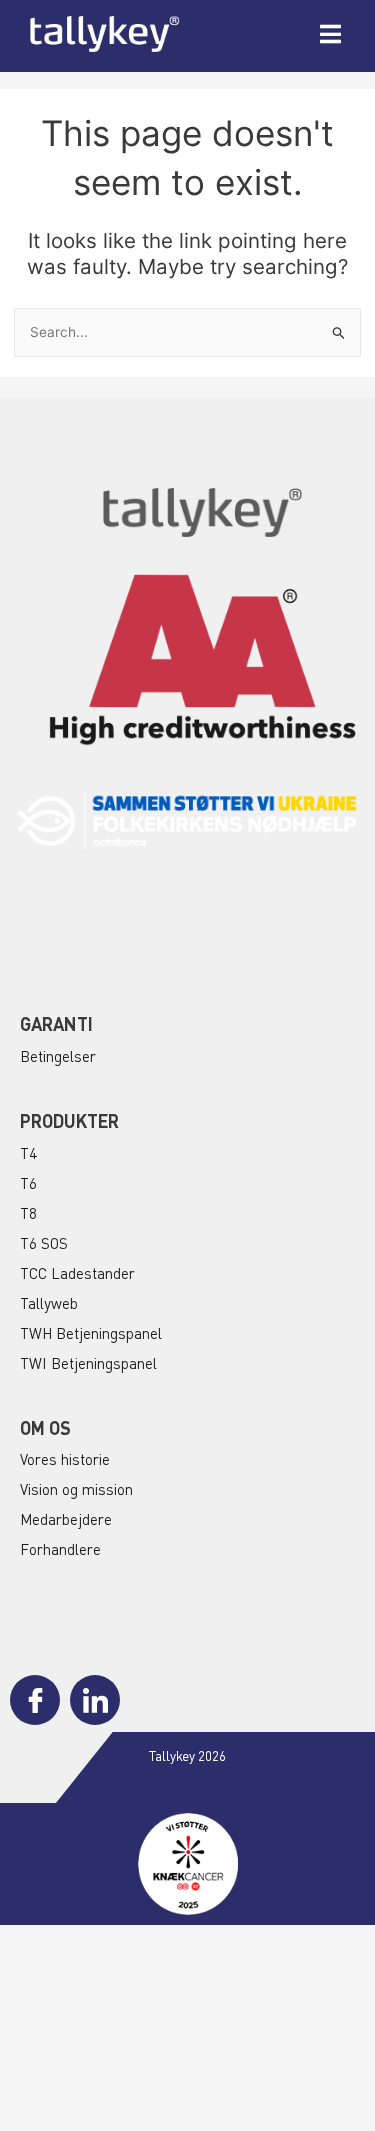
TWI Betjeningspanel (88, 1363)
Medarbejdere (66, 1519)
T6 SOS (44, 1243)
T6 (28, 1183)
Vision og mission (76, 1489)
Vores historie (65, 1459)
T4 (28, 1153)
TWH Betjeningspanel (91, 1333)
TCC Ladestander (77, 1273)
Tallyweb (49, 1303)
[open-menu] (330, 34)
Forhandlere (60, 1549)
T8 (28, 1213)
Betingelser (58, 1056)
